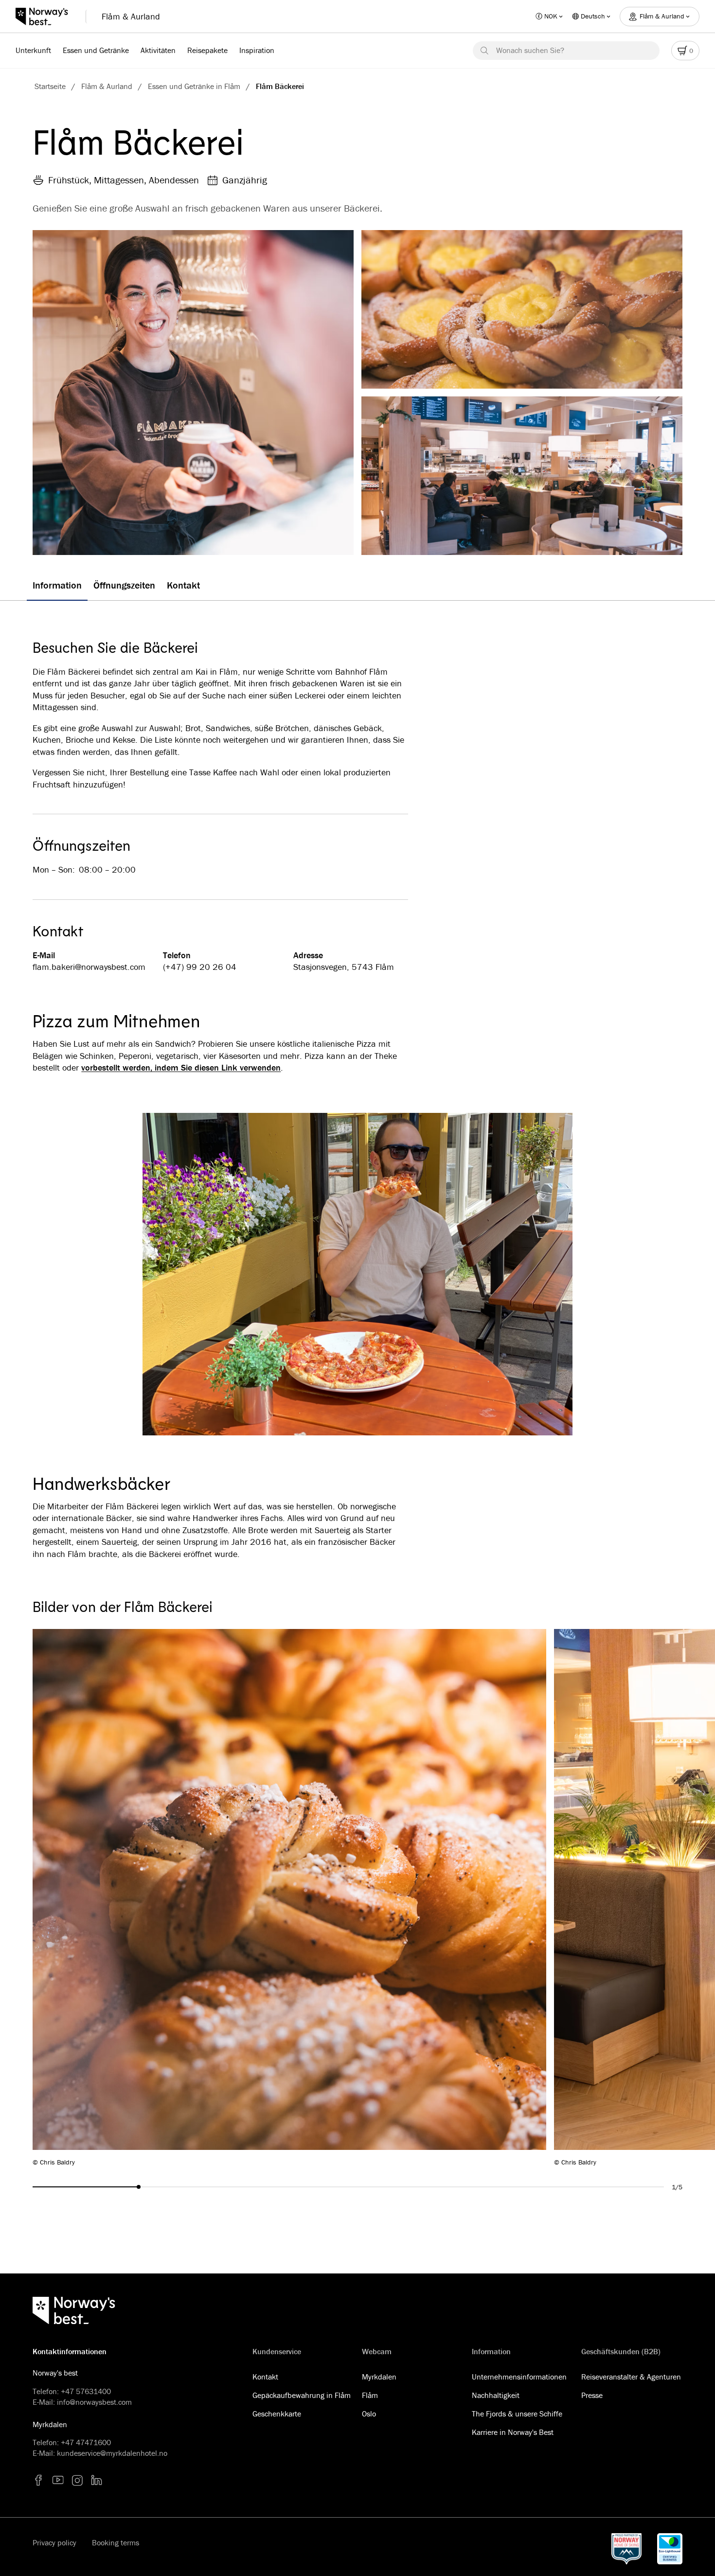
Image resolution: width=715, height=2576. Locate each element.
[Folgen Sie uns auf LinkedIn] (97, 2480)
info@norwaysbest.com (94, 2402)
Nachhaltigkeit (496, 2395)
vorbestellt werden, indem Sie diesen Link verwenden (181, 1068)
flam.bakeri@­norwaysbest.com (89, 967)
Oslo (369, 2414)
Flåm (370, 2395)
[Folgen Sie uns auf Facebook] (38, 2480)
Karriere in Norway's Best (513, 2432)
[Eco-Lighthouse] (670, 2549)
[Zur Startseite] (47, 17)
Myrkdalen (379, 2377)
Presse (592, 2395)
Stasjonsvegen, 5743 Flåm (344, 967)
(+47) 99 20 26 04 (200, 967)
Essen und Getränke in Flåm (194, 86)
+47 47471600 (86, 2442)
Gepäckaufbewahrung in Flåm (302, 2395)
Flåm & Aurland (131, 16)
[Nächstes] (612, 1898)
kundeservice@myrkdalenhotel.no (112, 2453)
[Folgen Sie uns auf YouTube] (58, 2480)
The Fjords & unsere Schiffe (517, 2414)
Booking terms (116, 2542)
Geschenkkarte (277, 2414)
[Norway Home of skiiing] (626, 2549)
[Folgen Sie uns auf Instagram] (77, 2480)
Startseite (50, 86)
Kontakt (265, 2377)
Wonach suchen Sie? (530, 50)
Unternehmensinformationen (519, 2377)
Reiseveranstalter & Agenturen (631, 2377)
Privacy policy (54, 2542)
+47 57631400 (86, 2391)
